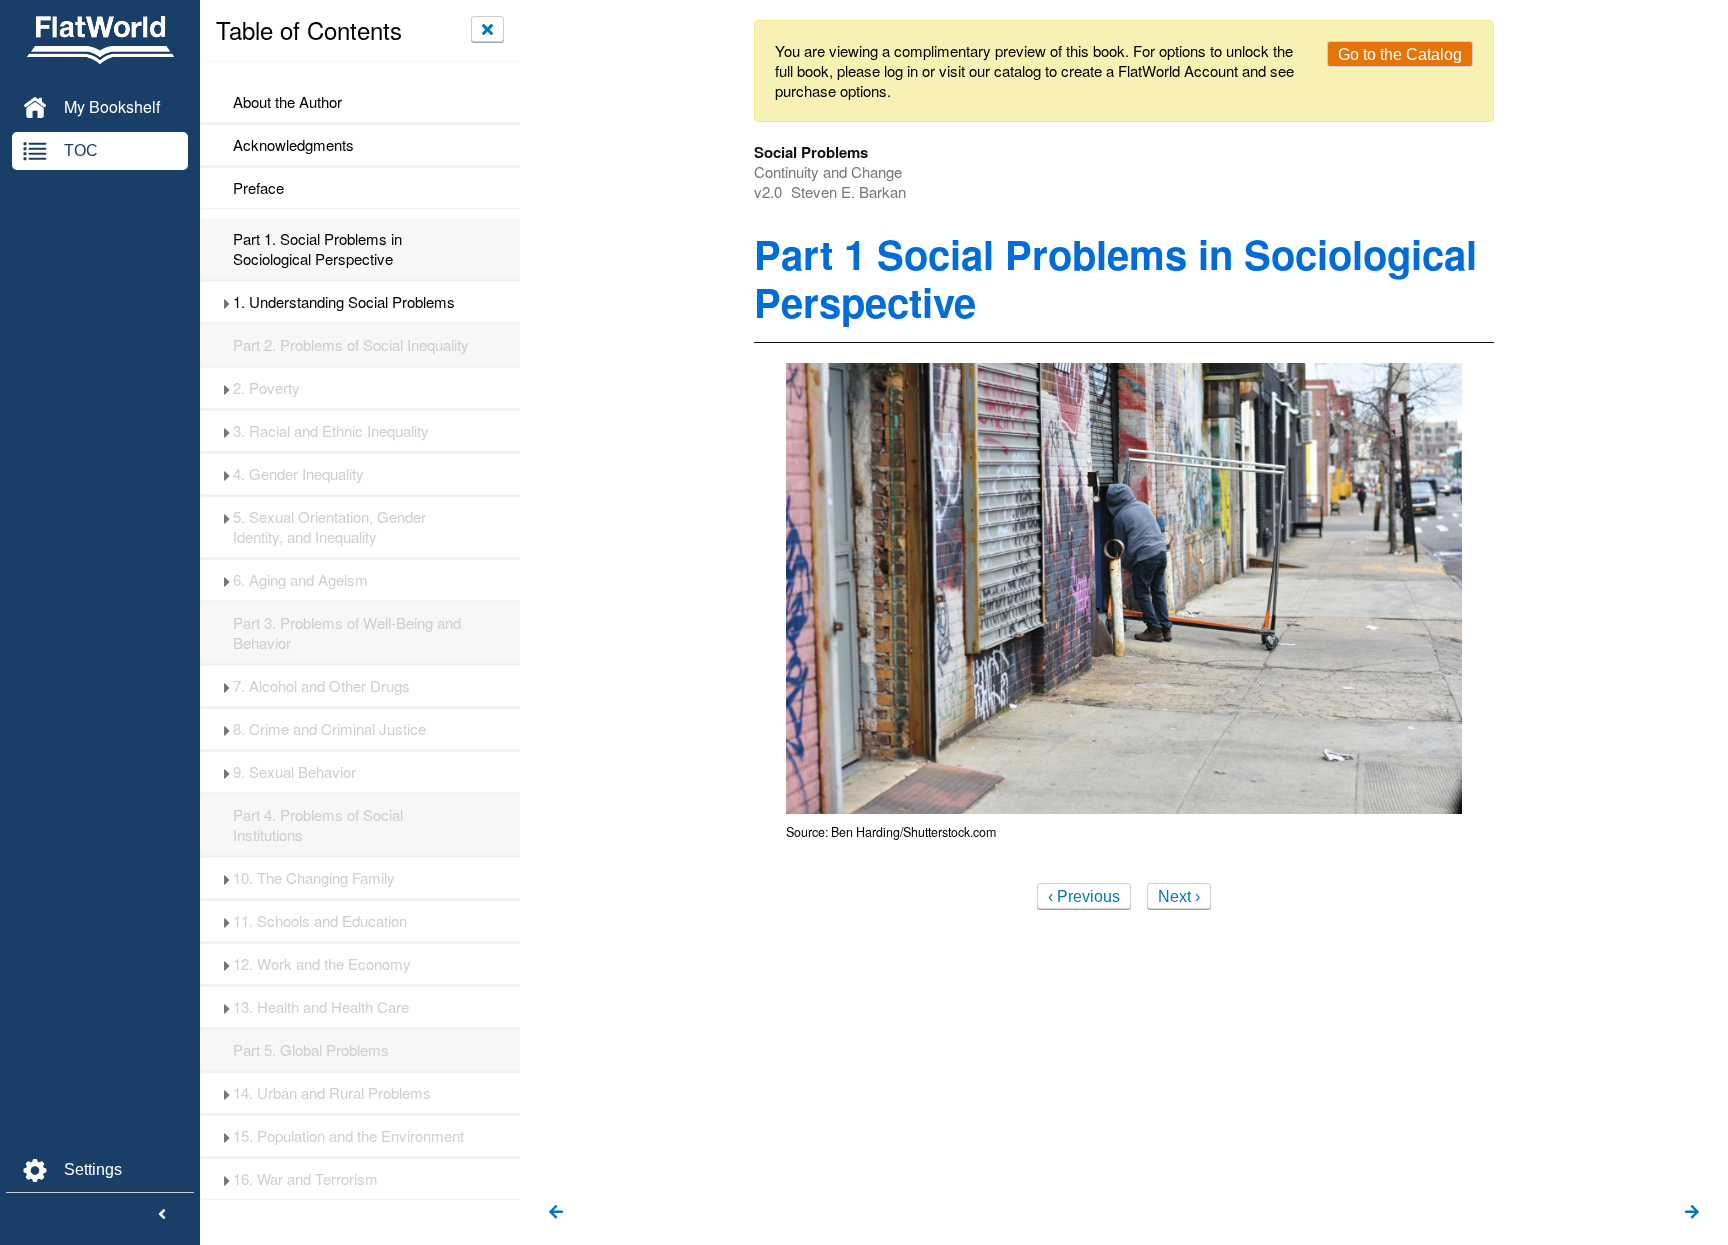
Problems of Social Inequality (351, 345)
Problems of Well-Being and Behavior (347, 633)
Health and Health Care (321, 1007)
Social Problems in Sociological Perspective (317, 249)
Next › (1179, 896)
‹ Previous (1084, 896)
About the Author (287, 102)
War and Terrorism (305, 1179)
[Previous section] (556, 1213)
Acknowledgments (293, 145)
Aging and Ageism (300, 580)
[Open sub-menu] (226, 302)
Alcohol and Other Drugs (321, 686)
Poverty (266, 388)
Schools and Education (320, 921)
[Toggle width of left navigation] (162, 1215)
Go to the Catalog (1400, 54)
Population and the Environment (348, 1136)
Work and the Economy (322, 964)
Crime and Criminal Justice (329, 729)
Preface (258, 188)
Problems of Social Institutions (318, 825)
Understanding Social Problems (344, 302)
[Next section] (1692, 1213)
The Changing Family (314, 878)
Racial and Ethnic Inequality (331, 431)
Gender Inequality (298, 474)
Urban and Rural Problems (332, 1093)
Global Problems (311, 1050)
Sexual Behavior (294, 772)
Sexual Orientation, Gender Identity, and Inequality (329, 527)
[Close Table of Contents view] (487, 29)
